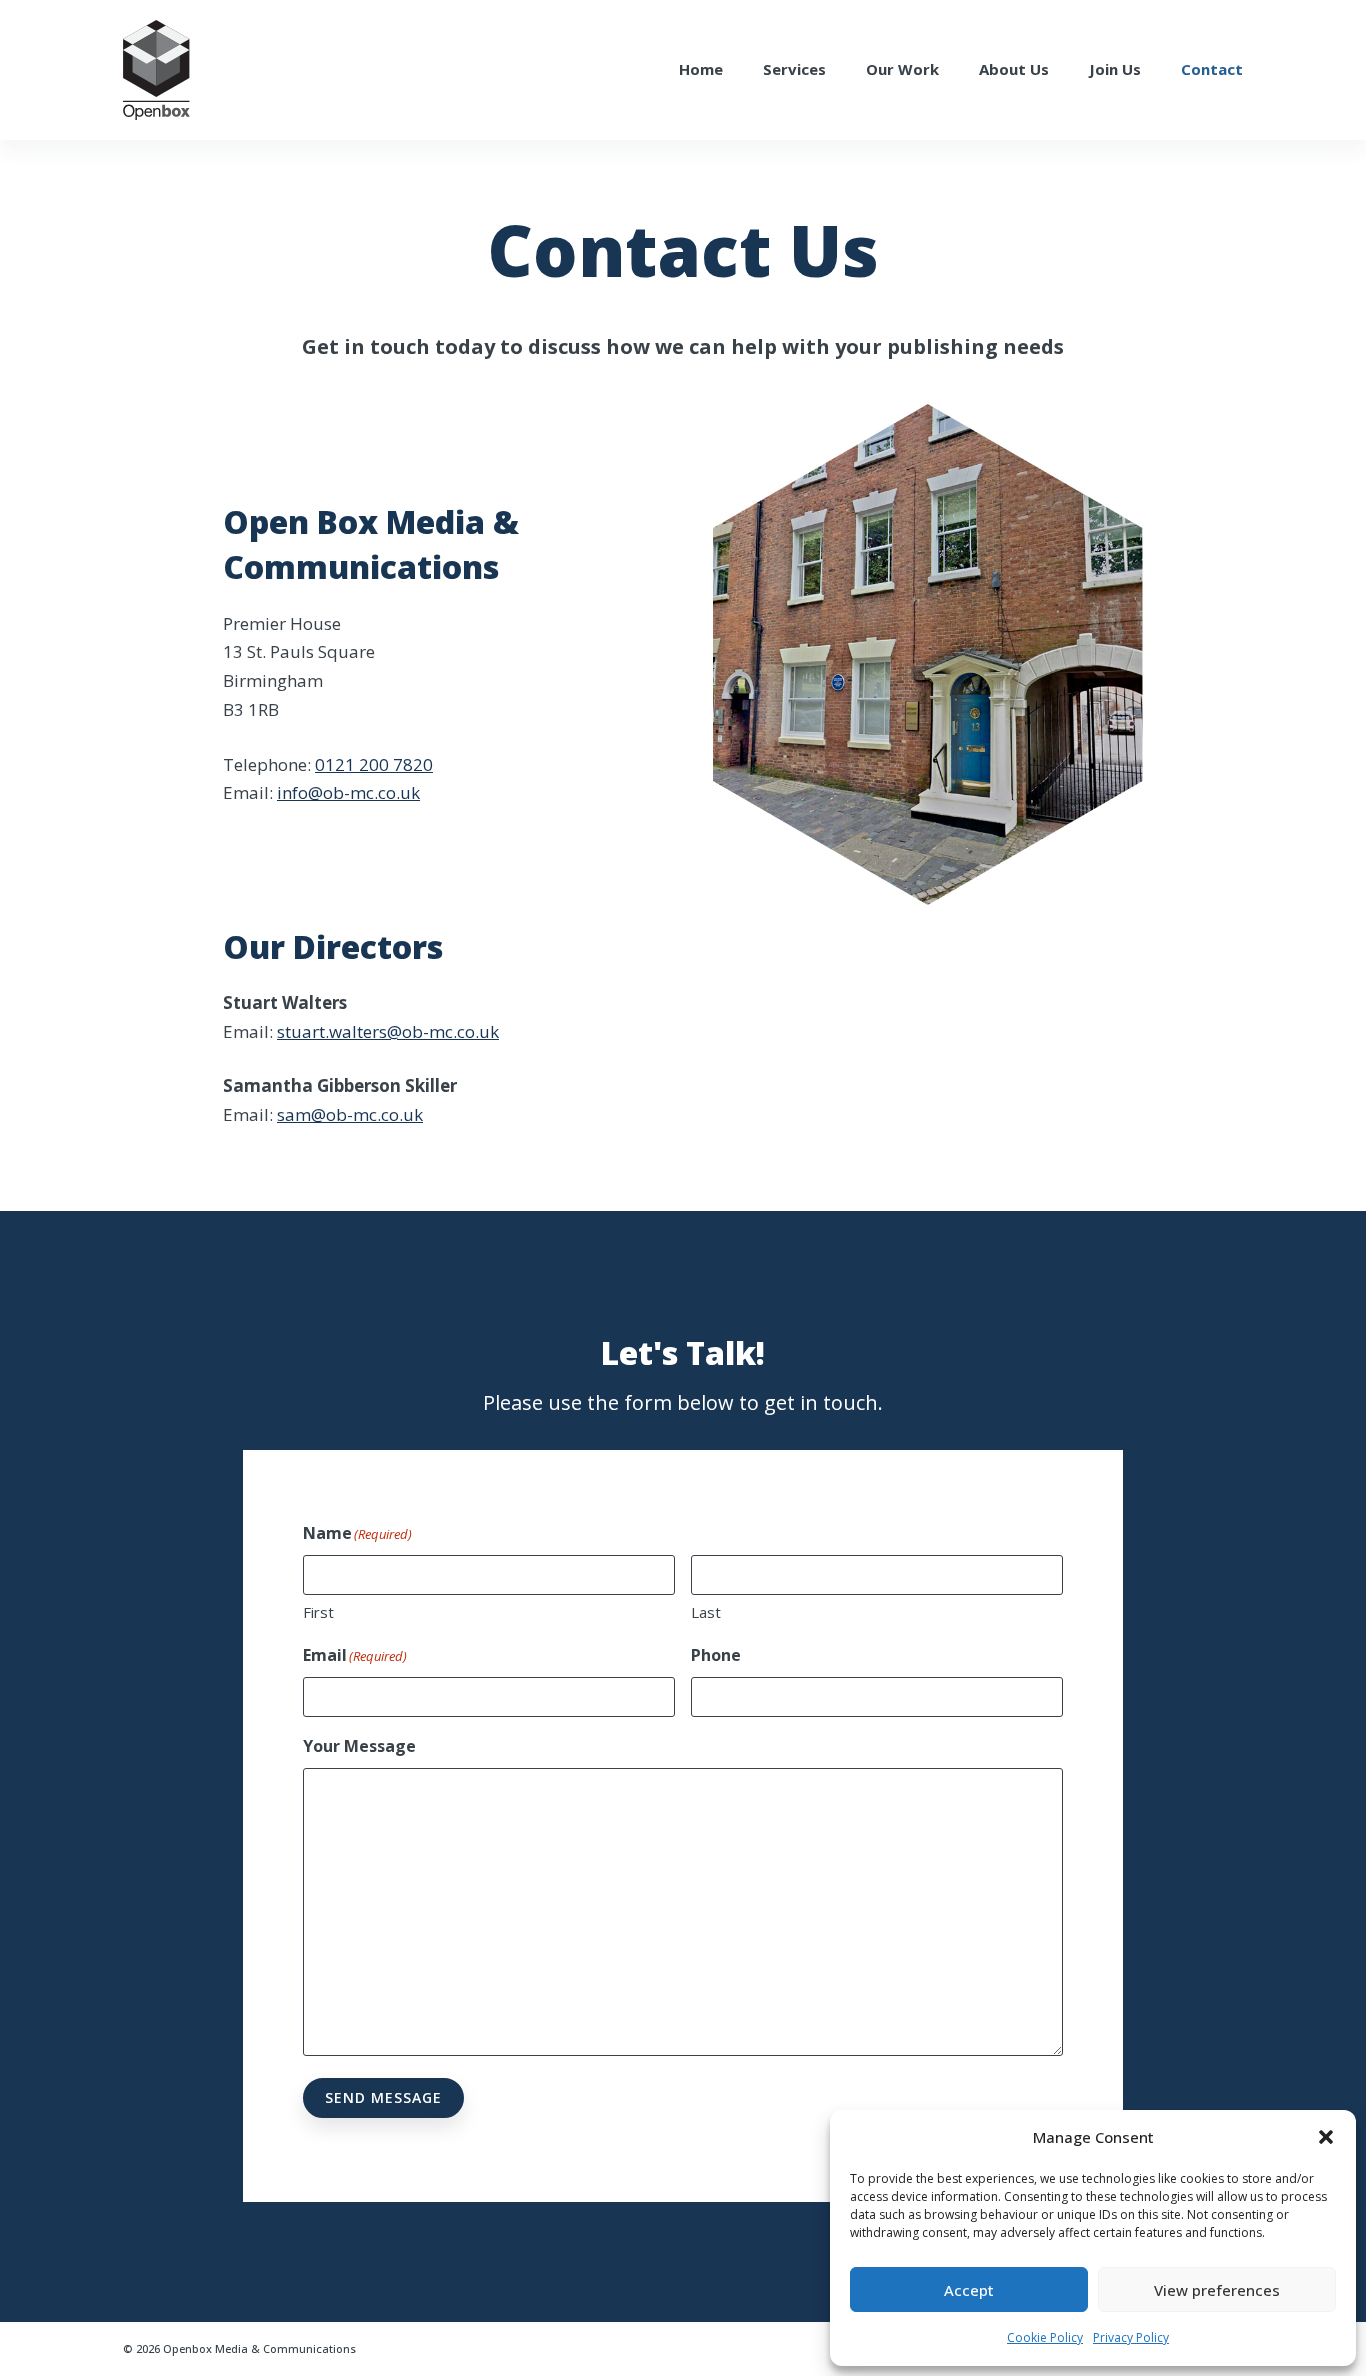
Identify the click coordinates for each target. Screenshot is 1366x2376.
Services (794, 69)
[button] (1326, 2137)
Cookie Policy (1045, 2337)
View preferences (1217, 2290)
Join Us (1115, 69)
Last (706, 1612)
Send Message (383, 2097)
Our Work (902, 69)
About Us (1014, 69)
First (318, 1612)
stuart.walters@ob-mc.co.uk (388, 1031)
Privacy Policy (1131, 2337)
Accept (969, 2290)
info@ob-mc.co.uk (348, 792)
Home (701, 69)
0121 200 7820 (374, 764)
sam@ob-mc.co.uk (350, 1114)
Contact (1212, 69)
